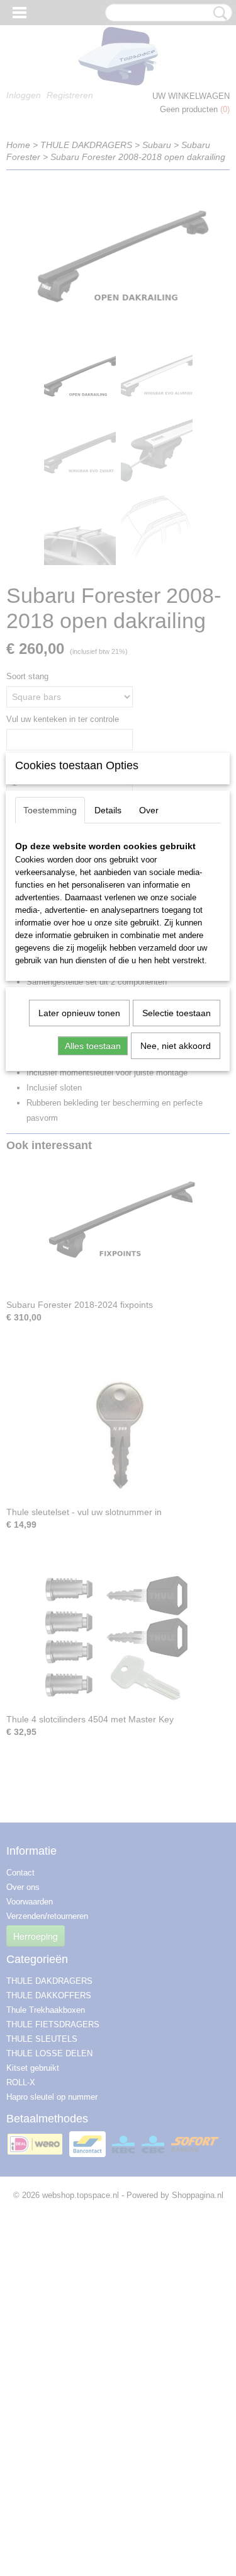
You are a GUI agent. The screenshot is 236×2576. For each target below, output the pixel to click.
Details (108, 810)
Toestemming (50, 810)
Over (149, 810)
